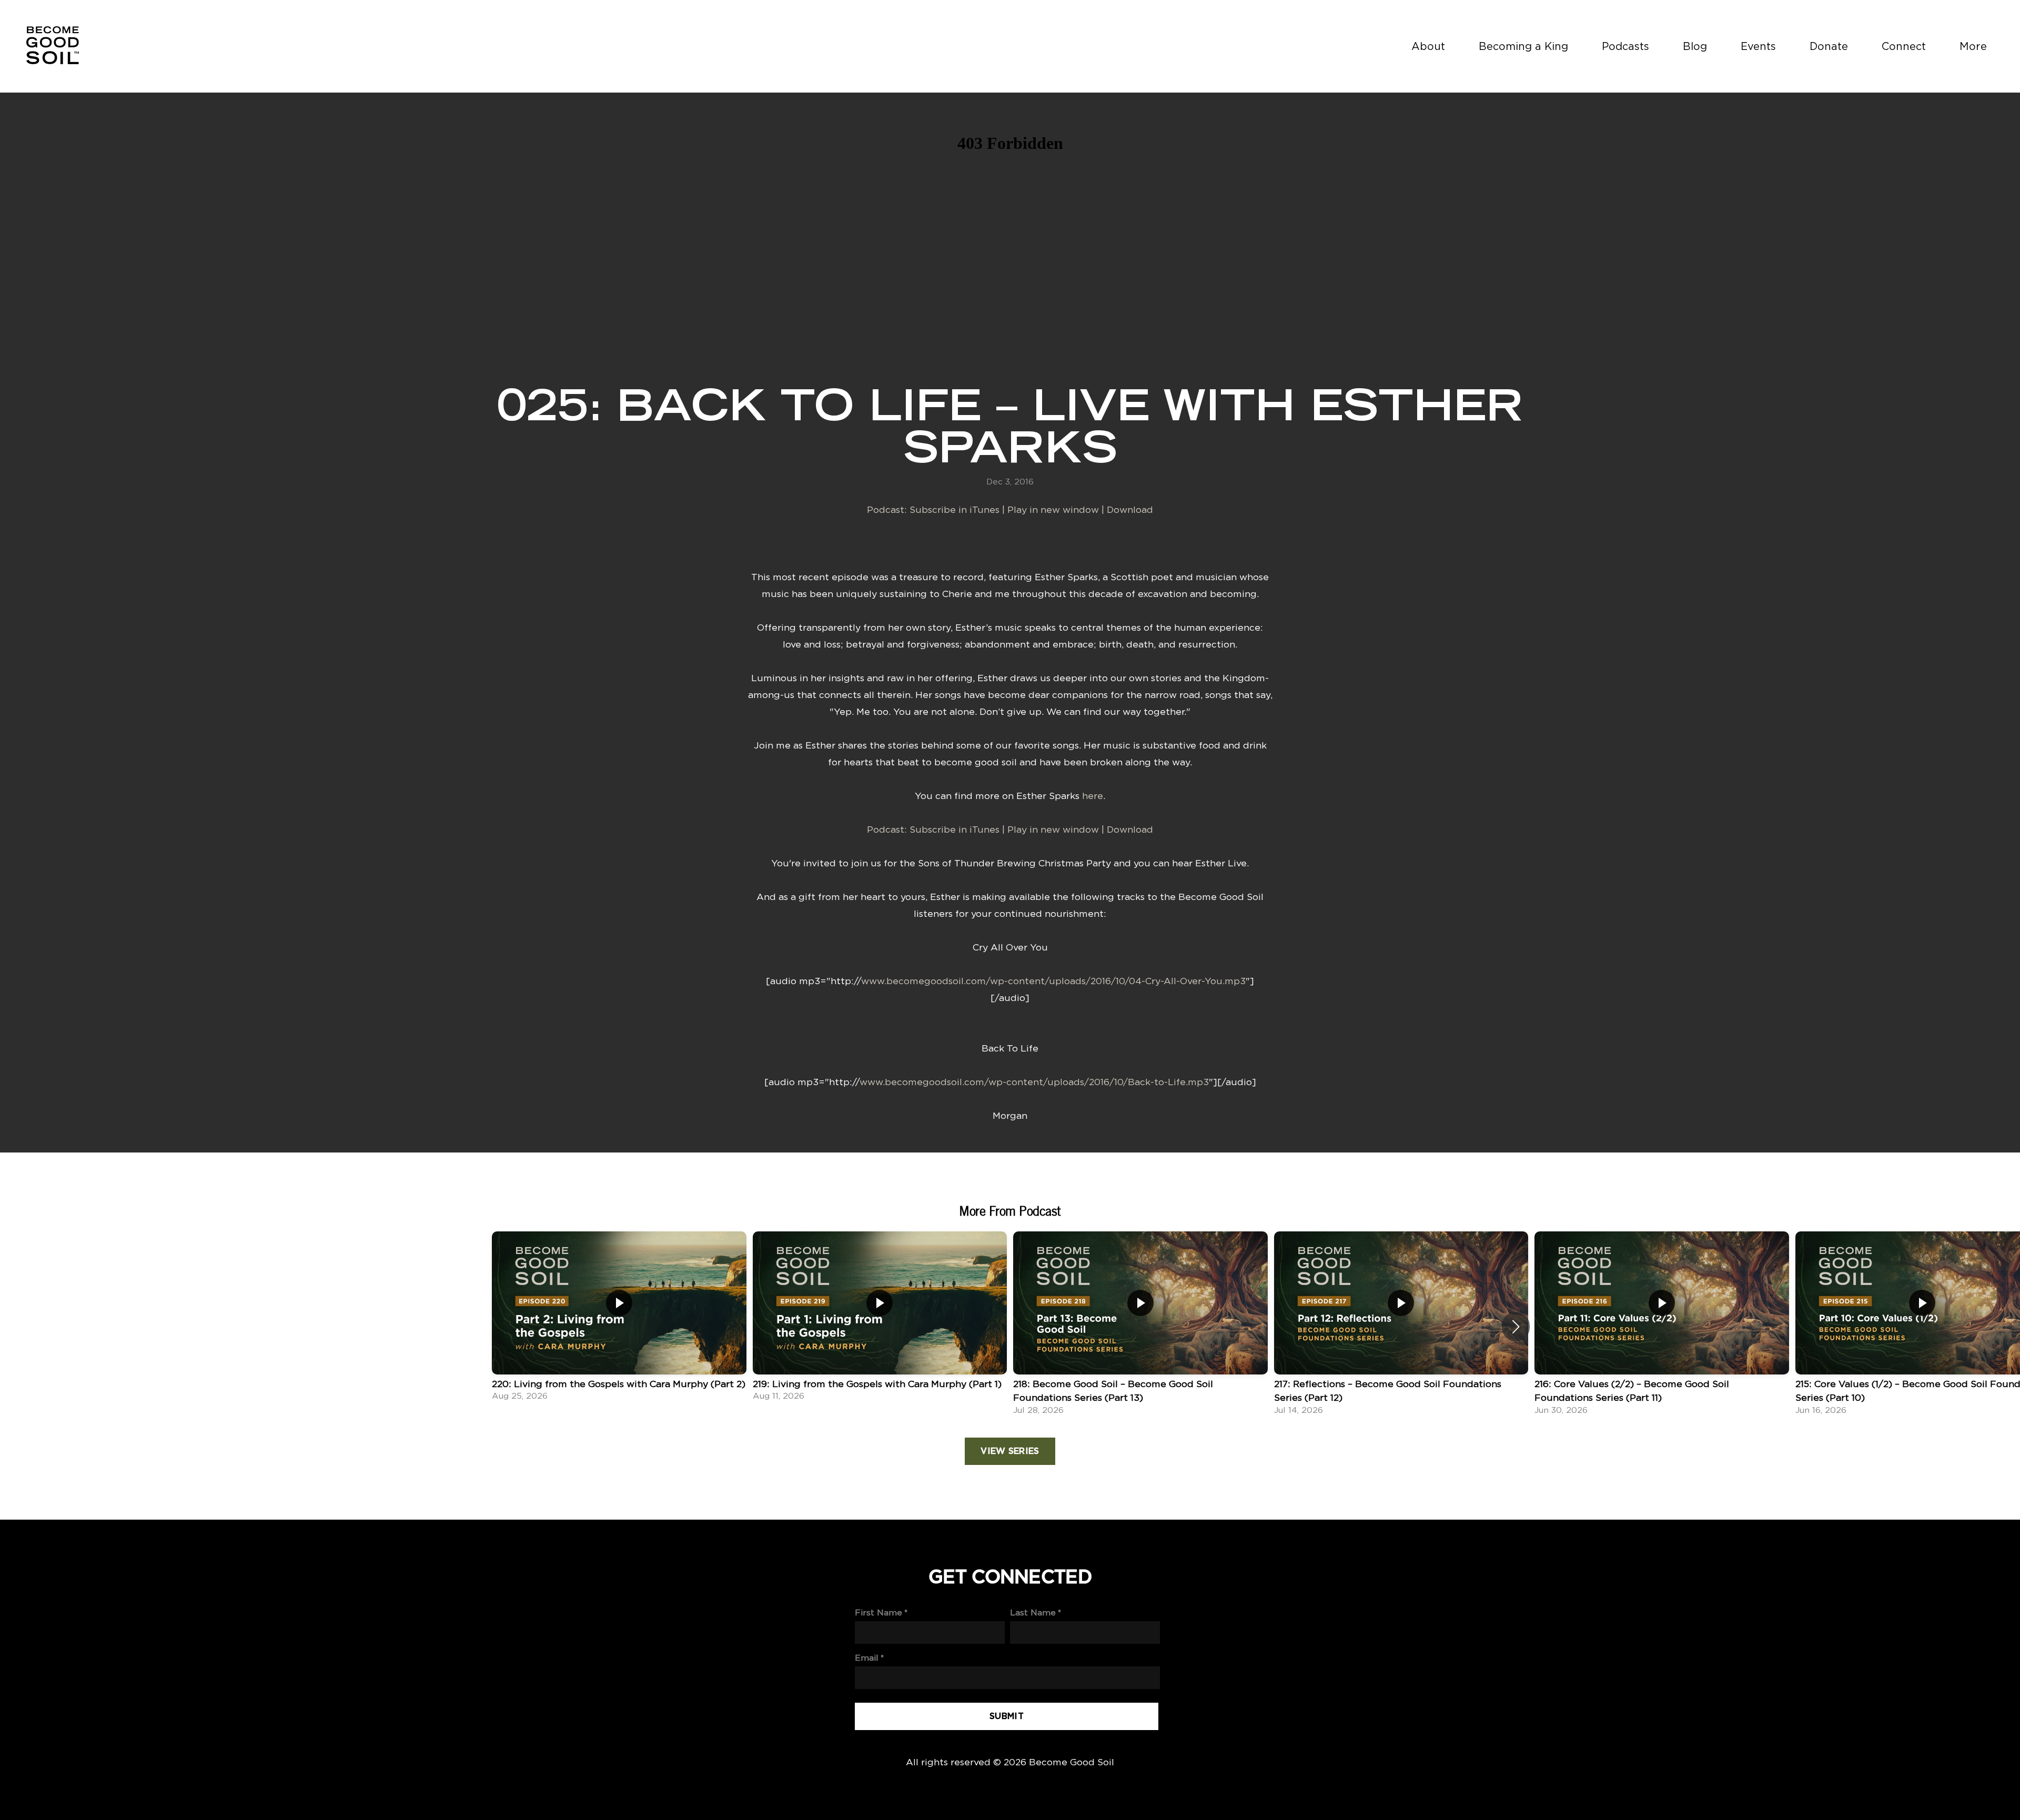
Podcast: (888, 509)
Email (867, 1658)
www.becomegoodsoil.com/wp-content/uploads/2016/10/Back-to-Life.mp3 (1034, 1082)
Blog (1695, 46)
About (1428, 46)
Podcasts (1625, 46)
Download (1130, 509)
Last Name (1033, 1612)
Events (1758, 46)
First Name (878, 1612)
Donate (1829, 46)
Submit (1007, 1716)
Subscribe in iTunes (955, 509)
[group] (619, 1319)
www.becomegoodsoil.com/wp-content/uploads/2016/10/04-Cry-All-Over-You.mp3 (1053, 981)
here (1093, 796)
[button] (1516, 1327)
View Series (1010, 1451)
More (1975, 46)
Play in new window (1053, 509)
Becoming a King (1523, 46)
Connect (1904, 46)
